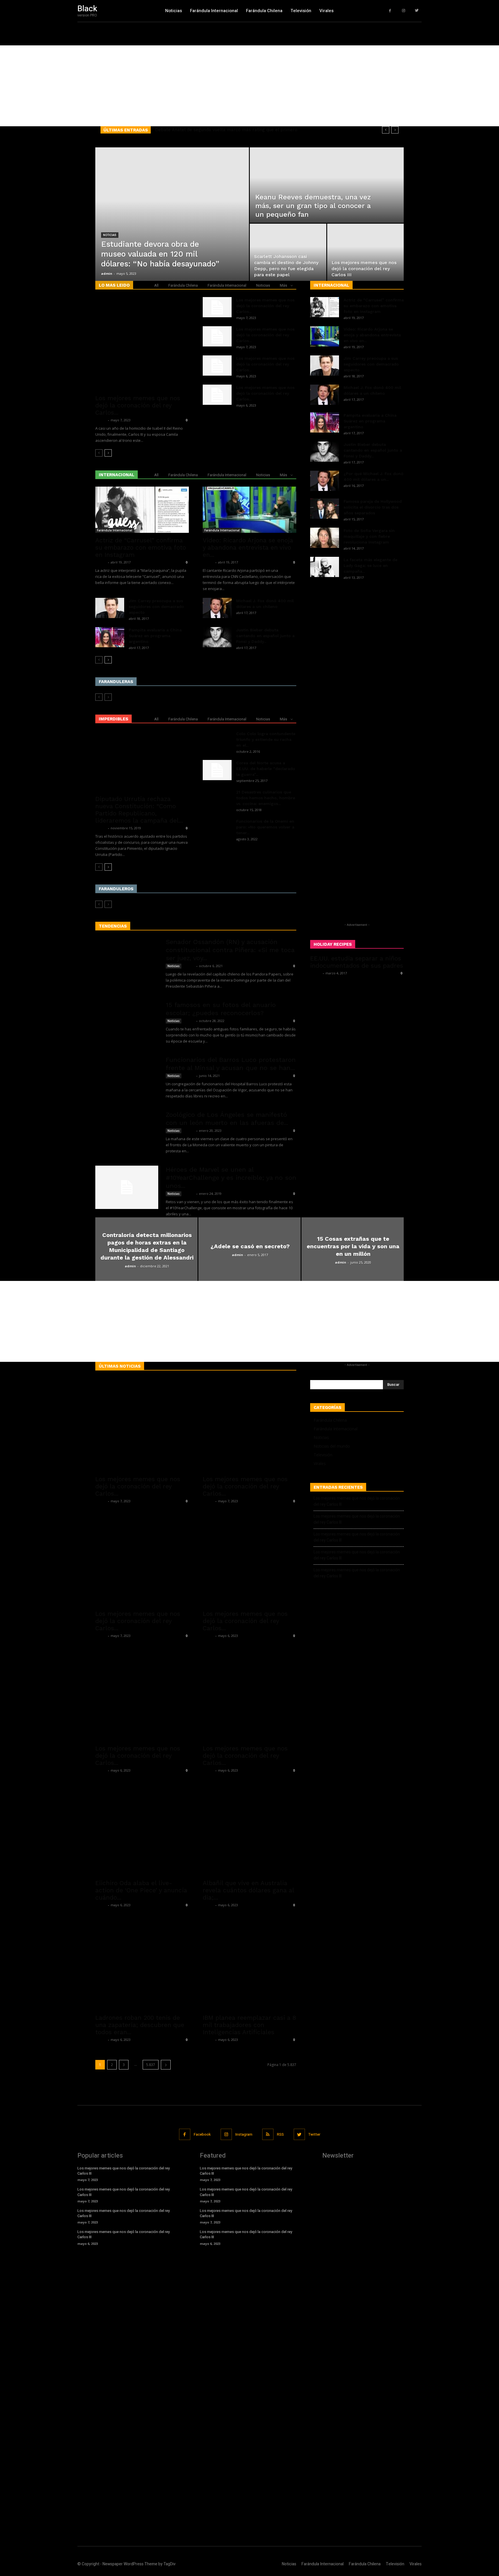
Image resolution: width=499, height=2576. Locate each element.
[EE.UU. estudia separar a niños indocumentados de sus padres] (357, 1028)
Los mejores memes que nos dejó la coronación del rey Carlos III (357, 1501)
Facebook (202, 2134)
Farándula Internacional (227, 285)
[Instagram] (404, 11)
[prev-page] (99, 453)
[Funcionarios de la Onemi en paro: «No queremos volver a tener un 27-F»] (217, 833)
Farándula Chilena (183, 285)
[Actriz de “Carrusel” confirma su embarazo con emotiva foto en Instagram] (142, 510)
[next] (395, 130)
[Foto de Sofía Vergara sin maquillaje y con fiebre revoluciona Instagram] (325, 538)
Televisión (323, 1455)
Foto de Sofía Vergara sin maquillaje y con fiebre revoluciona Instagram (369, 536)
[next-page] (108, 453)
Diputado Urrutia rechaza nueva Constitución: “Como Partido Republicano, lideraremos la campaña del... (139, 810)
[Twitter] (417, 11)
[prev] (386, 130)
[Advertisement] (173, 86)
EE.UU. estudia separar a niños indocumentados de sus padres (357, 962)
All (156, 285)
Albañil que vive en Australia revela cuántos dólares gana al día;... (248, 1890)
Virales (320, 1463)
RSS (280, 2134)
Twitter (314, 2134)
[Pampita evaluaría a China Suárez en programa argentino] (110, 637)
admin (107, 273)
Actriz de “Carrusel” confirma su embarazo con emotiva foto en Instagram (141, 547)
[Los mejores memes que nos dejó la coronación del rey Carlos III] (365, 262)
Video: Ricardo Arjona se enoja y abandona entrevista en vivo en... (248, 547)
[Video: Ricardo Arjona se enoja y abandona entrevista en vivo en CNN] (249, 510)
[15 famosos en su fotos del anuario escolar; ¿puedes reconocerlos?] (127, 1032)
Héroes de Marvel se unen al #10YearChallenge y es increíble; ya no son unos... (231, 1178)
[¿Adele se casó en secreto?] (249, 1269)
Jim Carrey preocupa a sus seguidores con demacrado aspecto (156, 607)
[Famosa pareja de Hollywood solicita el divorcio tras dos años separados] (325, 509)
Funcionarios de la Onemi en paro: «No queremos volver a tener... (265, 827)
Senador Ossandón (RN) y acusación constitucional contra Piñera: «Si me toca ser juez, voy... (230, 950)
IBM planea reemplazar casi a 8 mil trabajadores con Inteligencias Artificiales (249, 2025)
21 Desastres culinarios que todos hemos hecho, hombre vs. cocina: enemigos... (266, 798)
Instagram (244, 2134)
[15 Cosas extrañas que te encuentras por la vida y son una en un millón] (353, 1269)
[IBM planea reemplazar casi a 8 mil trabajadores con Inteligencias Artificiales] (249, 1963)
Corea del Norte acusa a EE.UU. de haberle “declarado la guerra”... (266, 769)
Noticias (110, 235)
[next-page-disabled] (108, 697)
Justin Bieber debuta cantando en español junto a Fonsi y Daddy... (265, 636)
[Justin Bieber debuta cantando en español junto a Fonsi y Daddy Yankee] (217, 637)
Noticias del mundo (332, 1446)
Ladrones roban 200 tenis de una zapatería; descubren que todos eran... (140, 2025)
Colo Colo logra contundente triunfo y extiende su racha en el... (266, 739)
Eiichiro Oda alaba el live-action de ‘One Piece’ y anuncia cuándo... (141, 1890)
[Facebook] (390, 11)
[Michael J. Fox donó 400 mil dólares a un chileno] (217, 608)
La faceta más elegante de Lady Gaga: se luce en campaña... (370, 565)
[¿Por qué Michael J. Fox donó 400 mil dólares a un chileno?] (325, 481)
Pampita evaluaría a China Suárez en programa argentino (155, 636)
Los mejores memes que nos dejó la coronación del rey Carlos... (138, 405)
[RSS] (268, 2134)
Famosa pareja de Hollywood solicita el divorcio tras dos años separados (373, 507)
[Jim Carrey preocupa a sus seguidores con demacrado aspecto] (110, 608)
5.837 (151, 2065)
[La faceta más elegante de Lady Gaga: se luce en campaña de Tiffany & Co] (325, 567)
